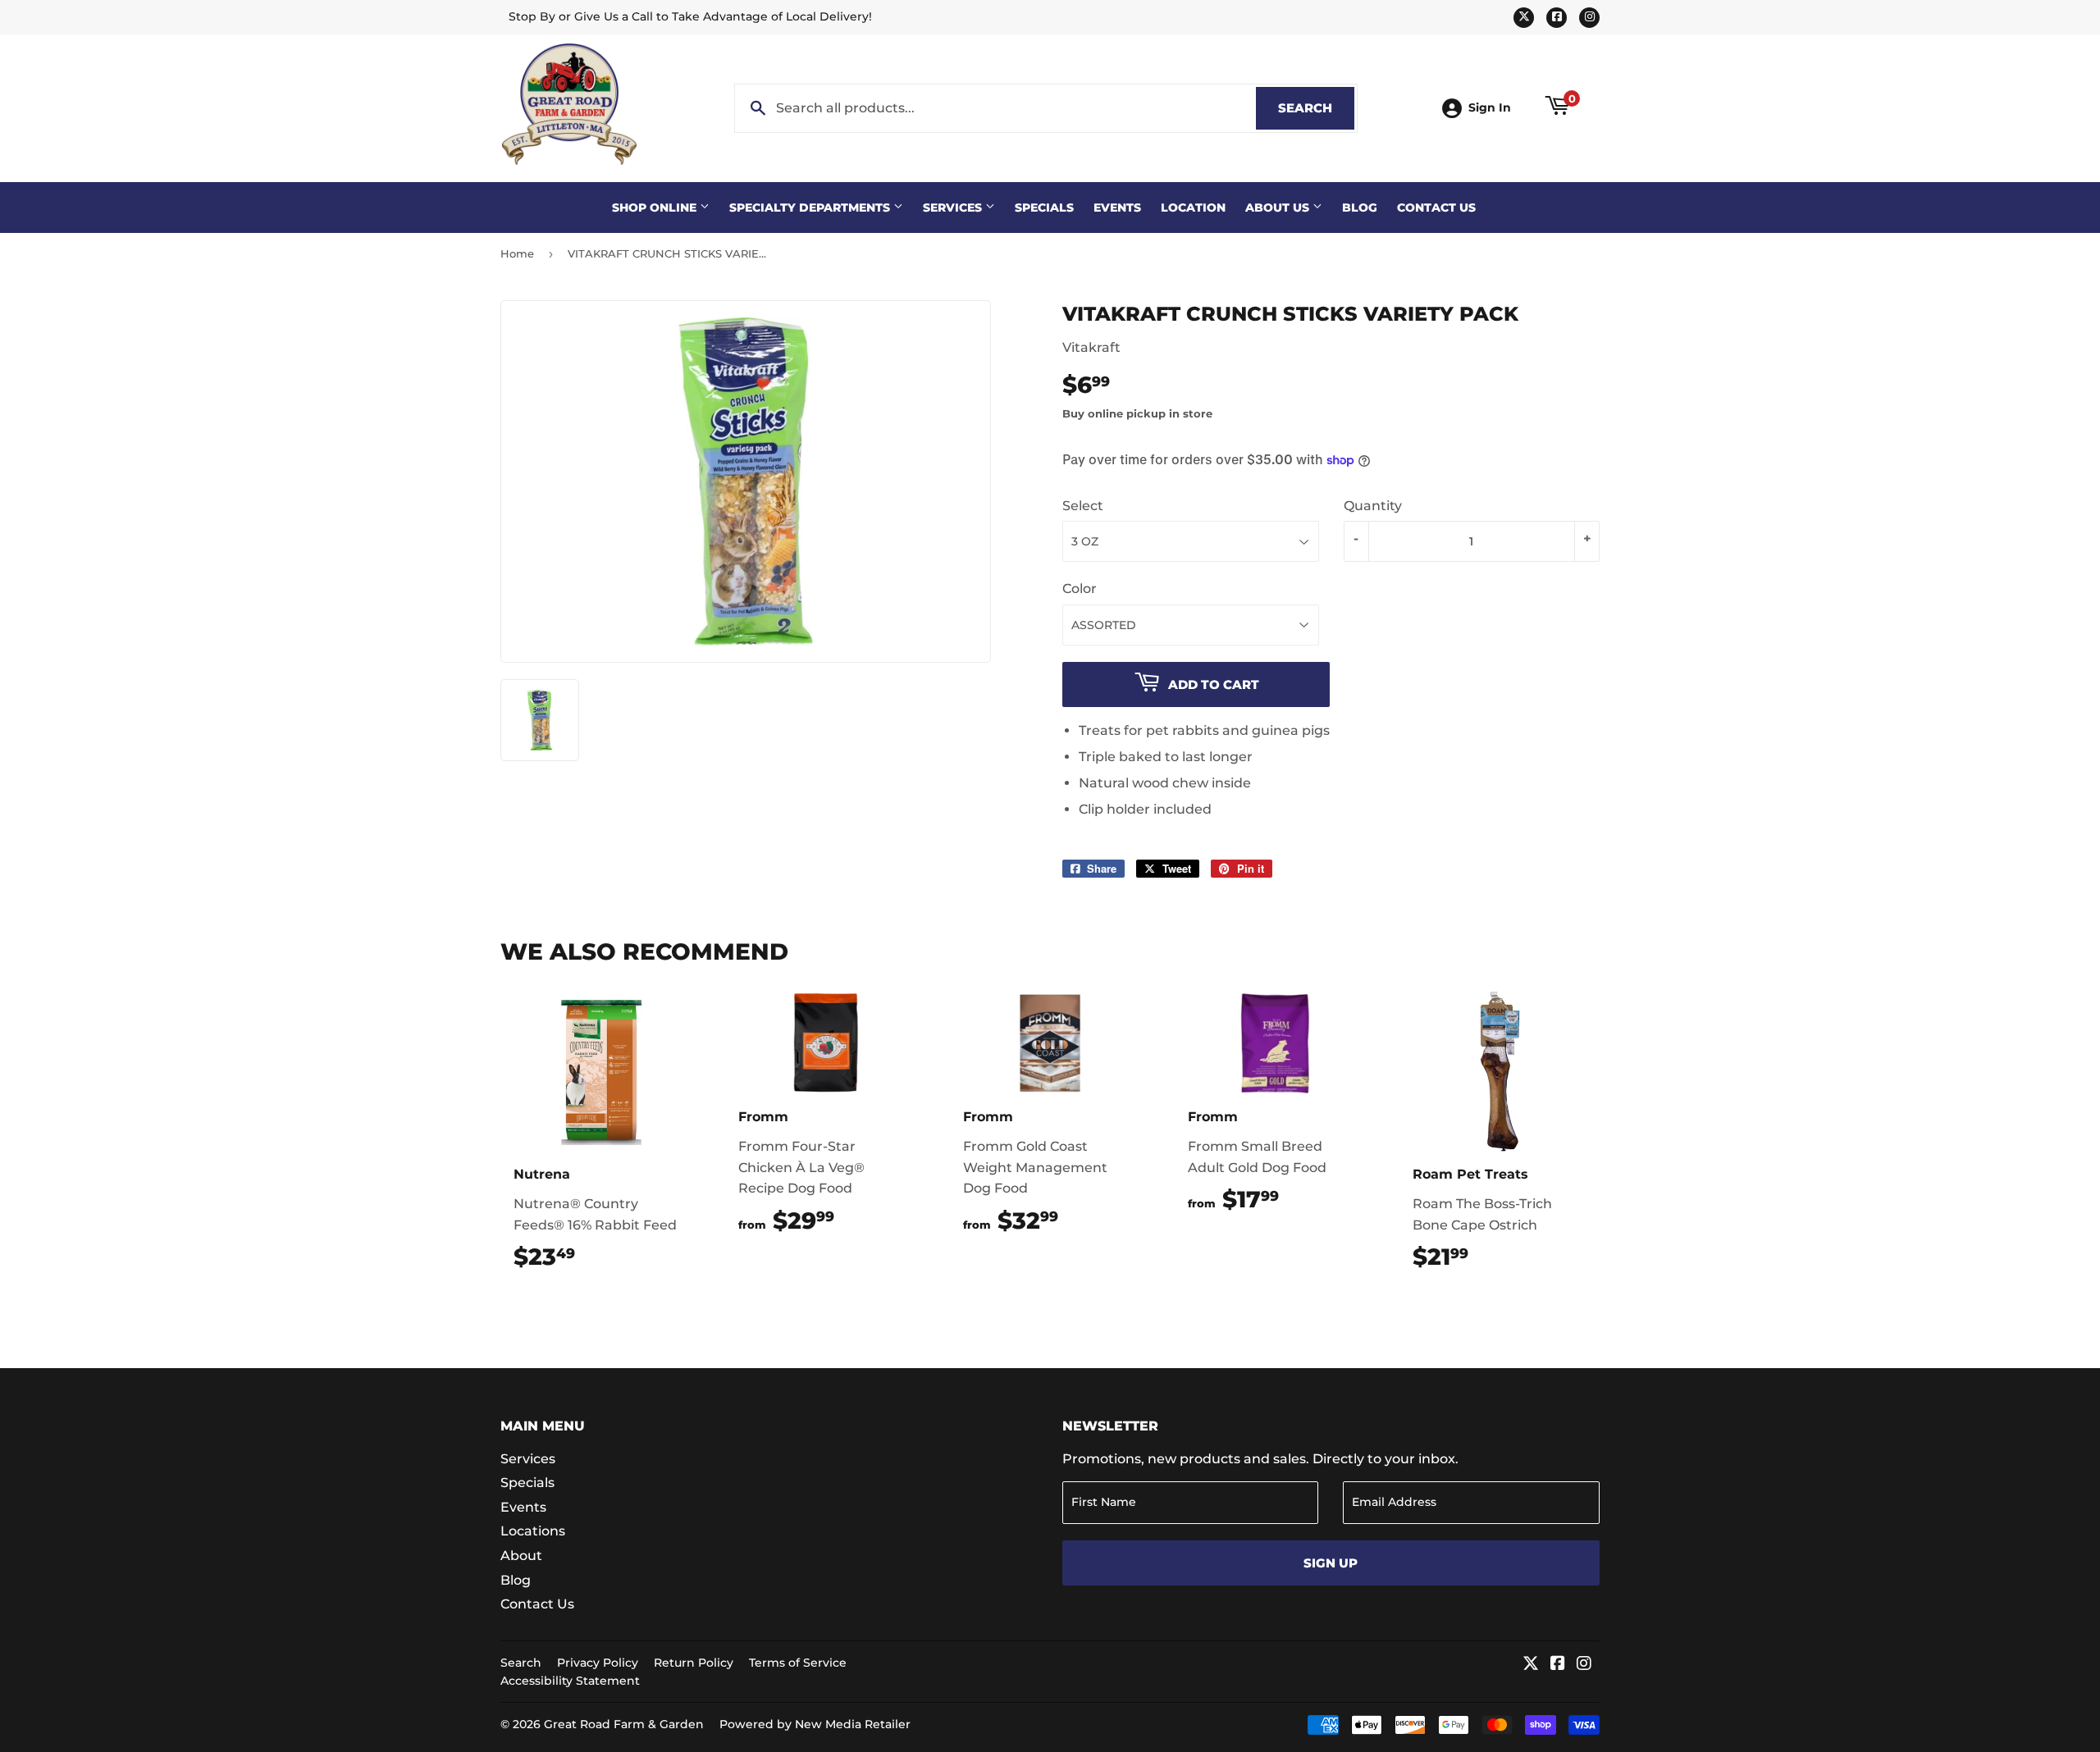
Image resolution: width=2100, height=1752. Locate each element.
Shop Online (656, 208)
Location (1193, 208)
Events (1117, 208)
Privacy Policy (598, 1663)
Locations (533, 1531)
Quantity (1373, 506)
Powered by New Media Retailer (815, 1724)
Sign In (1490, 107)
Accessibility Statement (570, 1681)
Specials (1044, 208)
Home (517, 253)
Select (1083, 506)
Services (954, 208)
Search (1316, 108)
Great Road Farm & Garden (624, 1724)
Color (1080, 589)
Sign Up (1331, 1563)
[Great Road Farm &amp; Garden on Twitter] (1531, 1665)
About (521, 1556)
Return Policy (694, 1663)
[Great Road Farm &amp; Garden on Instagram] (1584, 1665)
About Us (1279, 208)
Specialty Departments (811, 208)
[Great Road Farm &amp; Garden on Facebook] (1558, 1665)
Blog (1360, 208)
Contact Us (1436, 208)
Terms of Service (798, 1663)
